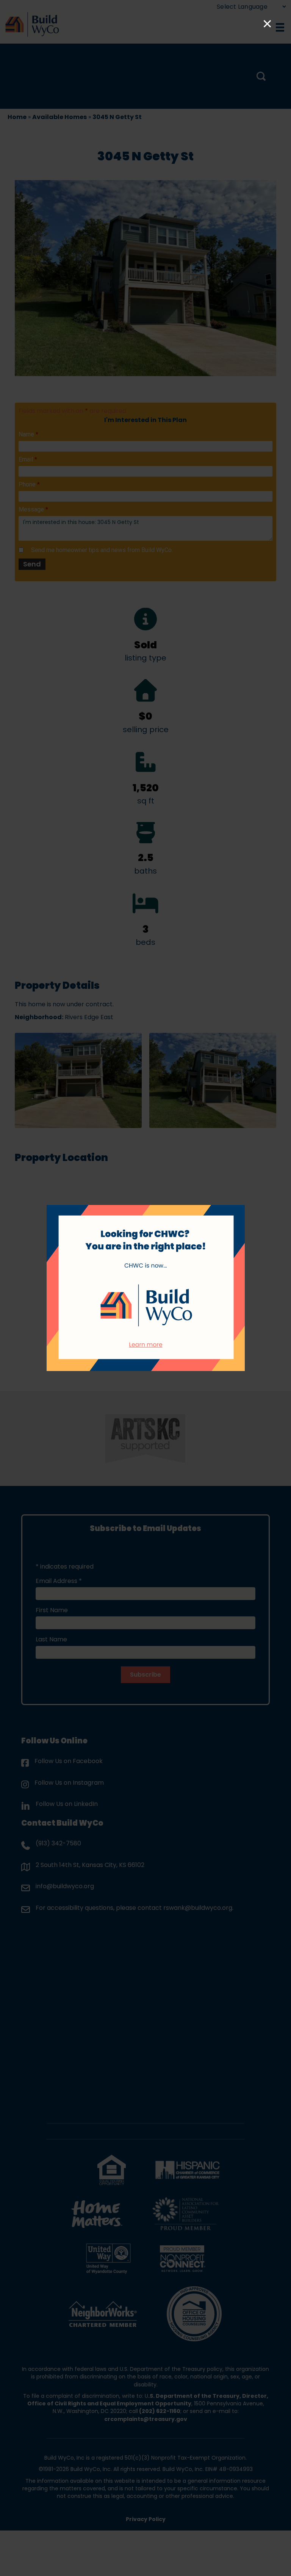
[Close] (267, 24)
